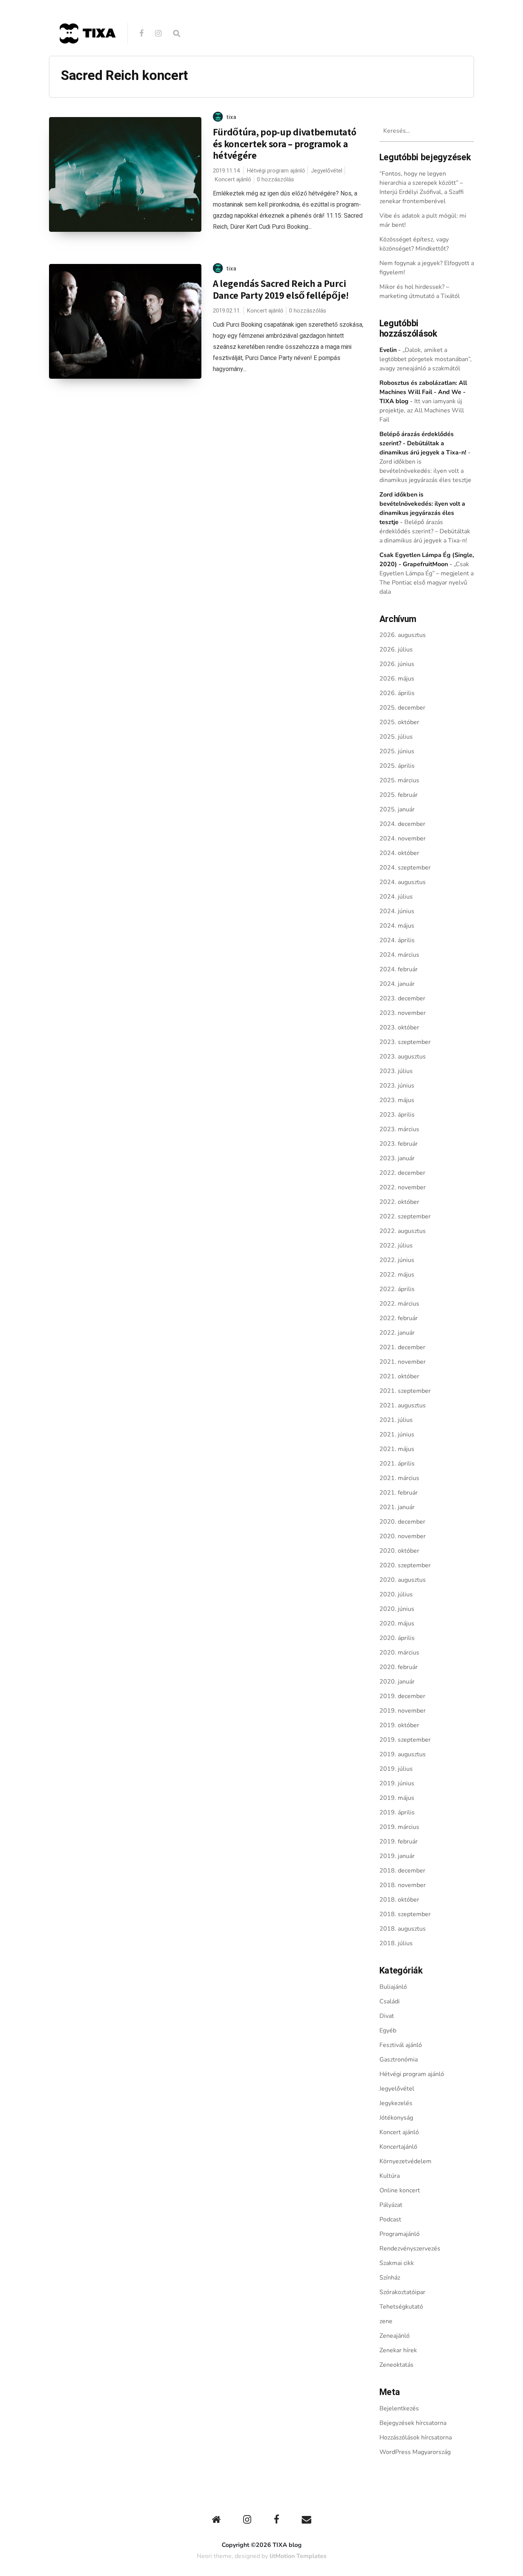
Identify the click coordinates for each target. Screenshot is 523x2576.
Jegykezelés (396, 2103)
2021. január (397, 1507)
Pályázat (391, 2205)
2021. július (396, 1420)
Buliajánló (393, 1987)
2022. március (399, 1304)
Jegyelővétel (327, 171)
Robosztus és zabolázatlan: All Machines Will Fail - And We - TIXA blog (423, 392)
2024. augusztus (403, 882)
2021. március (399, 1478)
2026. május (397, 679)
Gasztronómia (399, 2060)
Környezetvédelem (405, 2161)
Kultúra (390, 2176)
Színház (390, 2278)
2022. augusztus (403, 1231)
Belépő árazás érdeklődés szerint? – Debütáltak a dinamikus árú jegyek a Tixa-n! (425, 531)
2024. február (399, 969)
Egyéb (388, 2031)
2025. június (397, 751)
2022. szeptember (405, 1216)
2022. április (397, 1289)
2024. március (399, 955)
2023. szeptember (405, 1042)
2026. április (397, 693)
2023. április (397, 1115)
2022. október (399, 1202)
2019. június (397, 1783)
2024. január (397, 984)
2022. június (397, 1260)
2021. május (397, 1449)
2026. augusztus (403, 635)
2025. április (397, 766)
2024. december (402, 824)
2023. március (399, 1129)
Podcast (390, 2219)
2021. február (399, 1493)
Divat (387, 2016)
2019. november (403, 1711)
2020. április (397, 1638)
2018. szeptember (405, 1914)
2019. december (402, 1696)
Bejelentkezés (399, 2408)
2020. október (399, 1551)
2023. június (397, 1086)
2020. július (396, 1594)
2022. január (397, 1333)
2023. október (399, 1027)
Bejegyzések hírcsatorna (413, 2423)
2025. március (399, 780)
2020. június (397, 1609)
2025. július (396, 737)
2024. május (397, 926)
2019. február (399, 1842)
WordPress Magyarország (415, 2452)
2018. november (403, 1885)
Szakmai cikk (397, 2263)
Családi (390, 2001)
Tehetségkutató (401, 2307)
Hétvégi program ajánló (276, 171)
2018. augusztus (403, 1929)
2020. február (399, 1667)
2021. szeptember (405, 1391)
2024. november (403, 839)
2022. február (399, 1318)
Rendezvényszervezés (410, 2249)
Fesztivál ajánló (401, 2045)
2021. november (403, 1362)
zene (386, 2321)
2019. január (397, 1856)
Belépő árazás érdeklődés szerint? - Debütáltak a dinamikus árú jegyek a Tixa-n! (423, 443)
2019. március (399, 1827)
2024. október (399, 853)
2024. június (397, 911)
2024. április (397, 940)
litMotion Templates (298, 2556)
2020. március (399, 1653)
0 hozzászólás (275, 179)
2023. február (399, 1144)
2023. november (403, 1013)
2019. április (397, 1812)
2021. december (402, 1347)
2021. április (397, 1464)
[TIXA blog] (87, 60)
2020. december (402, 1522)
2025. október (399, 722)
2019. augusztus (403, 1754)
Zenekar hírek (398, 2350)
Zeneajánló (395, 2336)
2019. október (399, 1725)
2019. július (396, 1769)
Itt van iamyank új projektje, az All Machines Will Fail (422, 410)
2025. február (399, 795)
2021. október (399, 1376)
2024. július (396, 897)
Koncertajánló (398, 2147)
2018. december (402, 1871)
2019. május (397, 1798)
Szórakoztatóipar (402, 2292)
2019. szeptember (405, 1740)
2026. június (397, 664)
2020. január (397, 1682)
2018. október (399, 1900)
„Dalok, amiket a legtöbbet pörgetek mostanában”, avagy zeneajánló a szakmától (426, 359)
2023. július (396, 1071)
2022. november (403, 1187)
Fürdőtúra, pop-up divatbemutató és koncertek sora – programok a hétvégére (285, 143)
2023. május (397, 1100)
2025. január (397, 809)
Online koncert (400, 2190)
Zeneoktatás (396, 2365)
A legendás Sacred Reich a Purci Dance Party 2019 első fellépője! (281, 289)
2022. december (402, 1173)
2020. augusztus (403, 1580)
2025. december (402, 708)
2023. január (397, 1158)
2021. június (397, 1435)
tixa (231, 117)
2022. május (397, 1275)
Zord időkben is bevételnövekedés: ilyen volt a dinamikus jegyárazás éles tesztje (425, 471)
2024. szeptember (405, 868)
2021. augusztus (403, 1405)
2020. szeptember (405, 1565)
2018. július (396, 1943)
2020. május (397, 1623)
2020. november (403, 1536)
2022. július (396, 1246)
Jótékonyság (396, 2118)
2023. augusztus (403, 1057)
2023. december (402, 998)
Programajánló (400, 2234)
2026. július (396, 650)
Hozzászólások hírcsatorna (416, 2438)
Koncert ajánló (233, 179)
